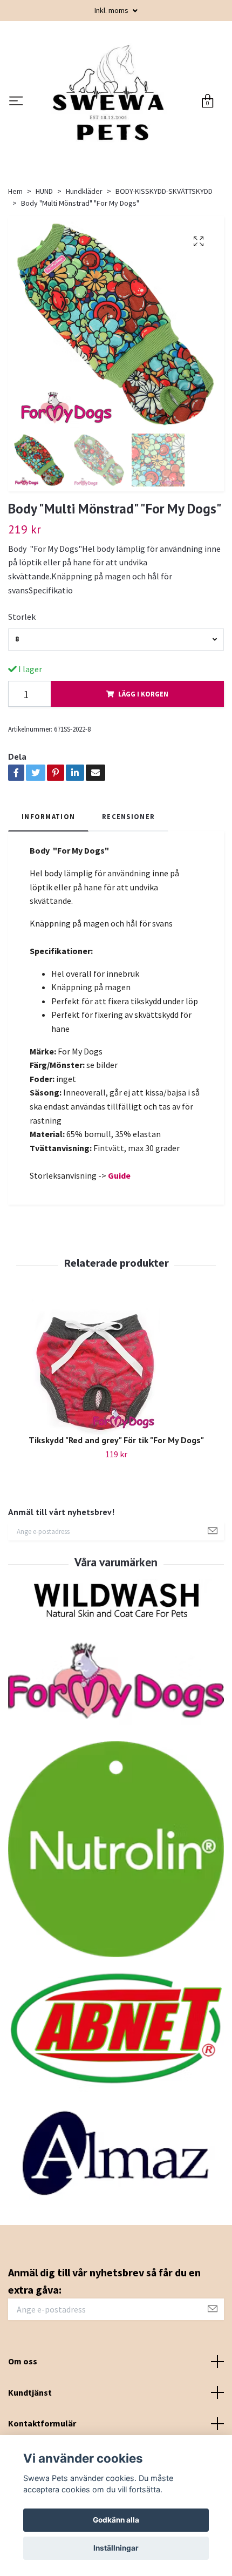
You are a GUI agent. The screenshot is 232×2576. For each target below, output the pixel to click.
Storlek (22, 662)
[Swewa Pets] (138, 117)
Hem (15, 237)
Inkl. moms (112, 10)
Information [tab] (48, 862)
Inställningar (116, 2548)
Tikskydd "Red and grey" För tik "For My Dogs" (116, 1485)
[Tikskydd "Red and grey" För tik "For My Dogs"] (116, 1412)
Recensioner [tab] (128, 862)
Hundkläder (84, 237)
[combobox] (116, 685)
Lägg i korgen (143, 740)
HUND (44, 237)
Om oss (23, 2407)
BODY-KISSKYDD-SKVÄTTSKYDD (164, 237)
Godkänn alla (116, 2520)
